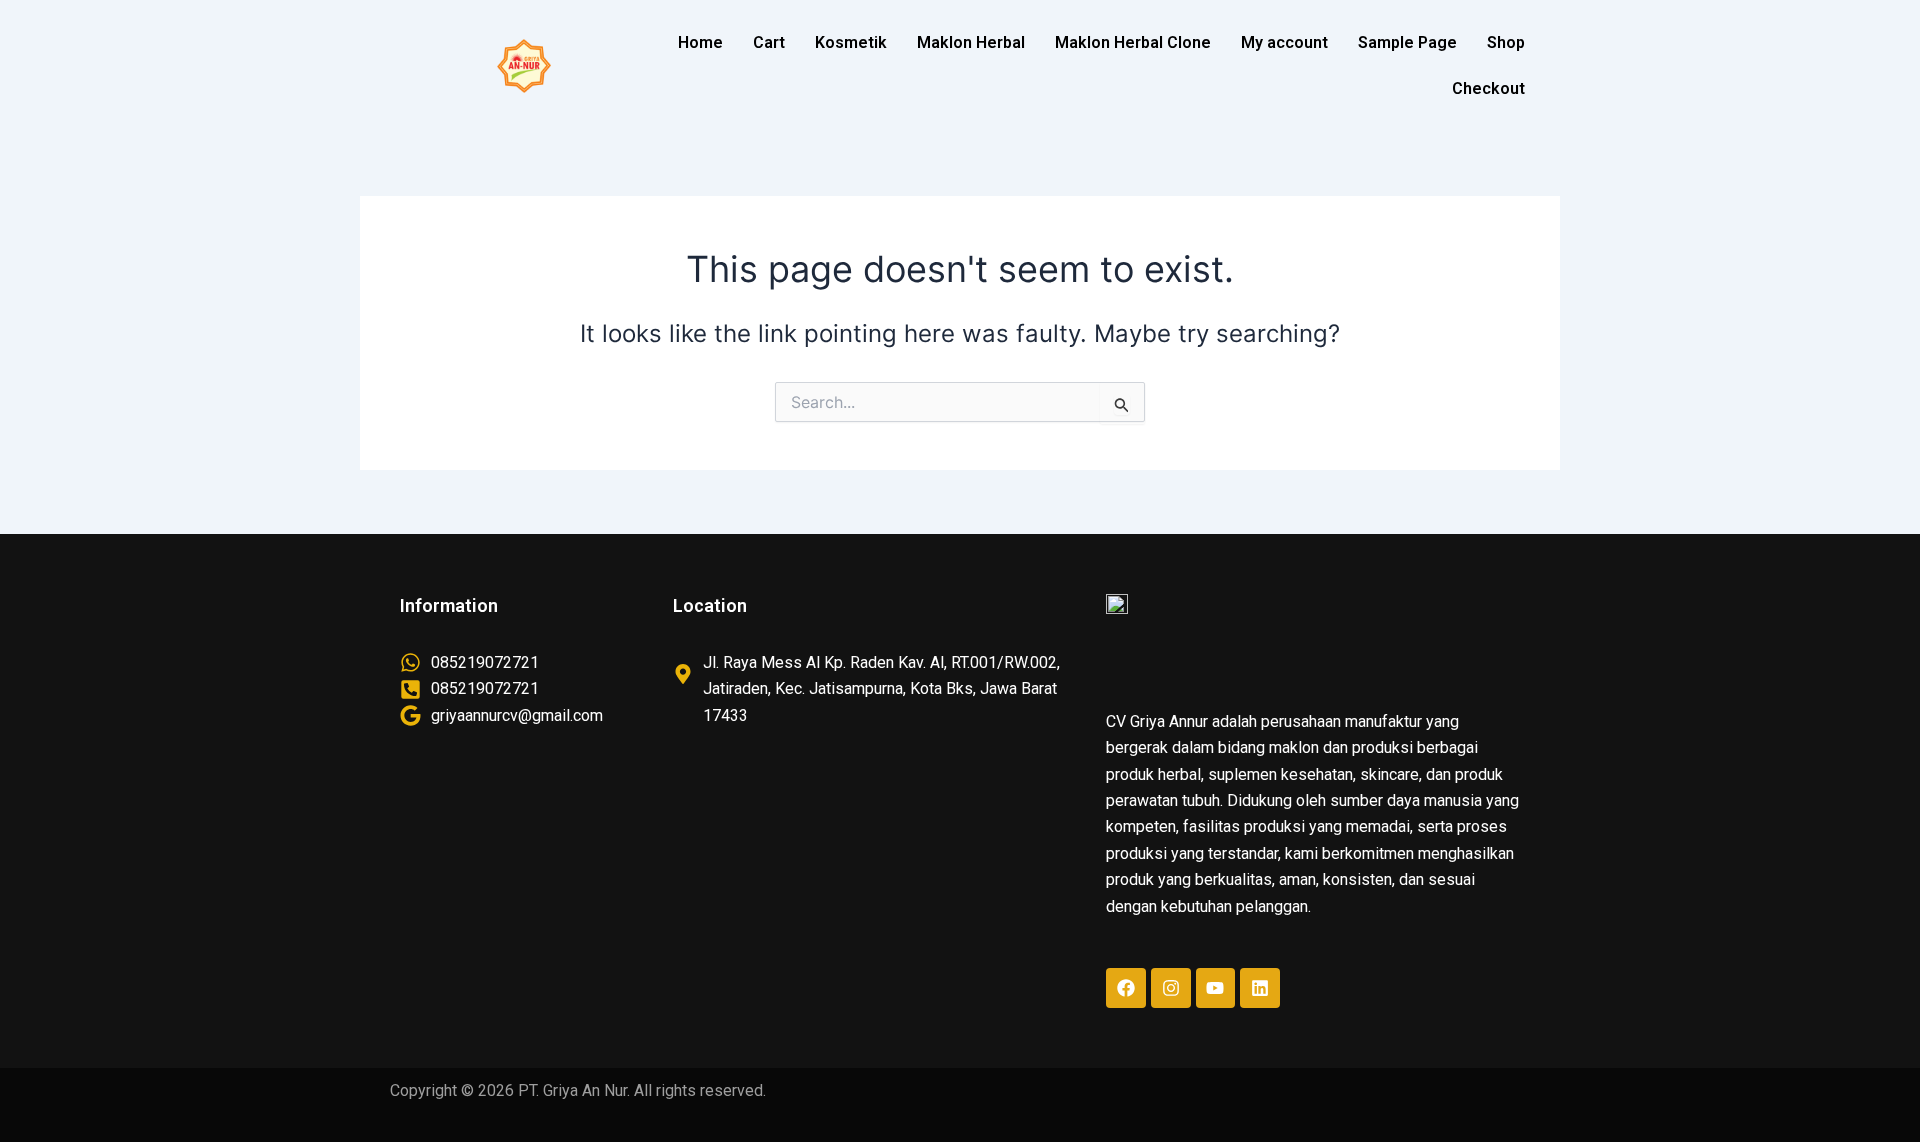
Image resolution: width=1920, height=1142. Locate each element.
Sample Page (1407, 42)
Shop (1506, 42)
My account (1284, 42)
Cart (769, 42)
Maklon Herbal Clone (1133, 42)
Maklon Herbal (971, 42)
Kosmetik (851, 42)
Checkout (1488, 88)
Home (700, 42)
